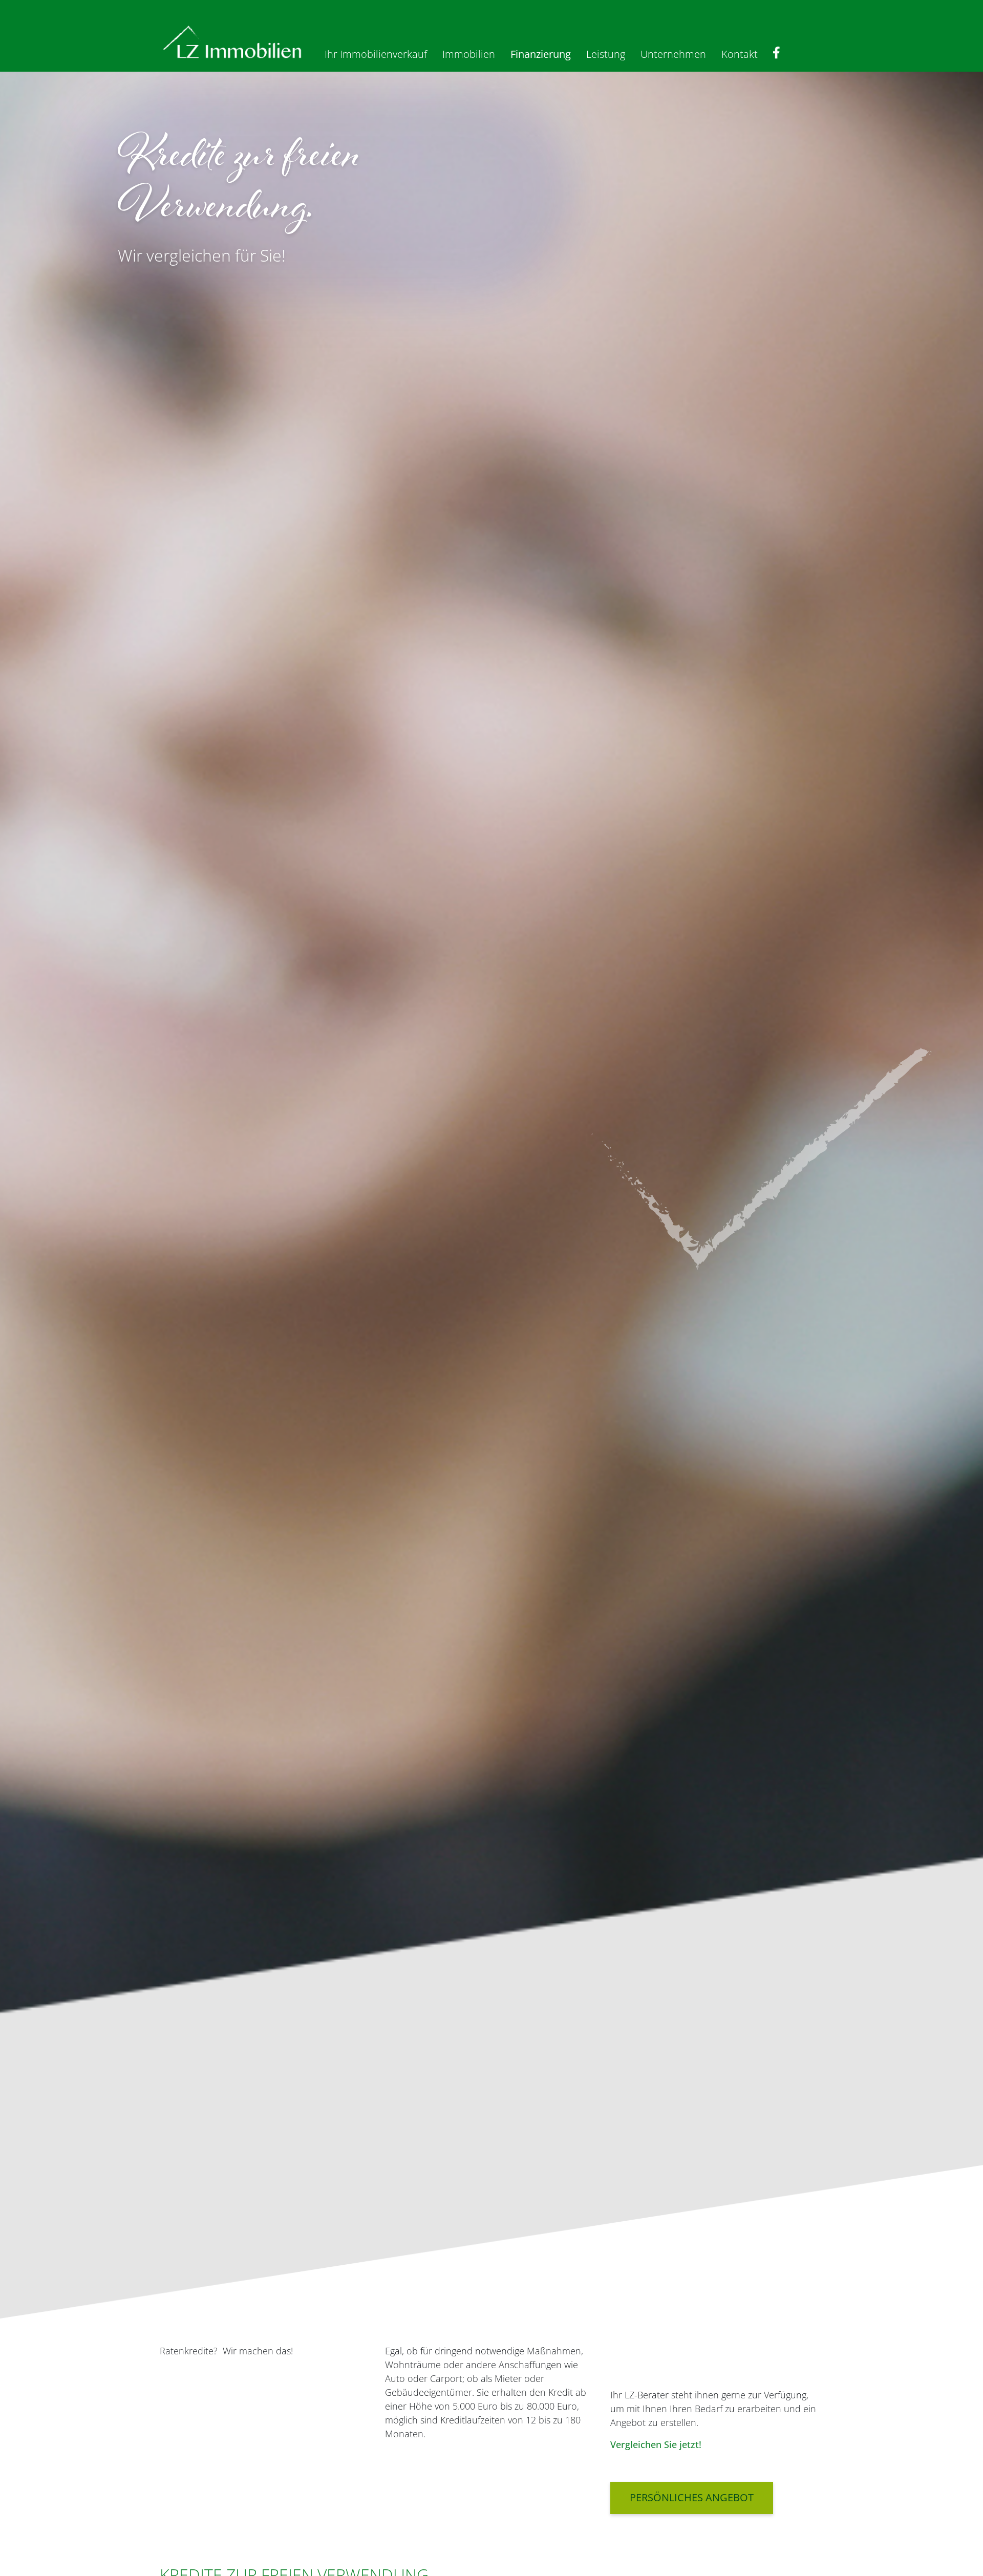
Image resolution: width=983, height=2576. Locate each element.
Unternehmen (673, 54)
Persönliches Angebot (692, 2497)
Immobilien (469, 54)
